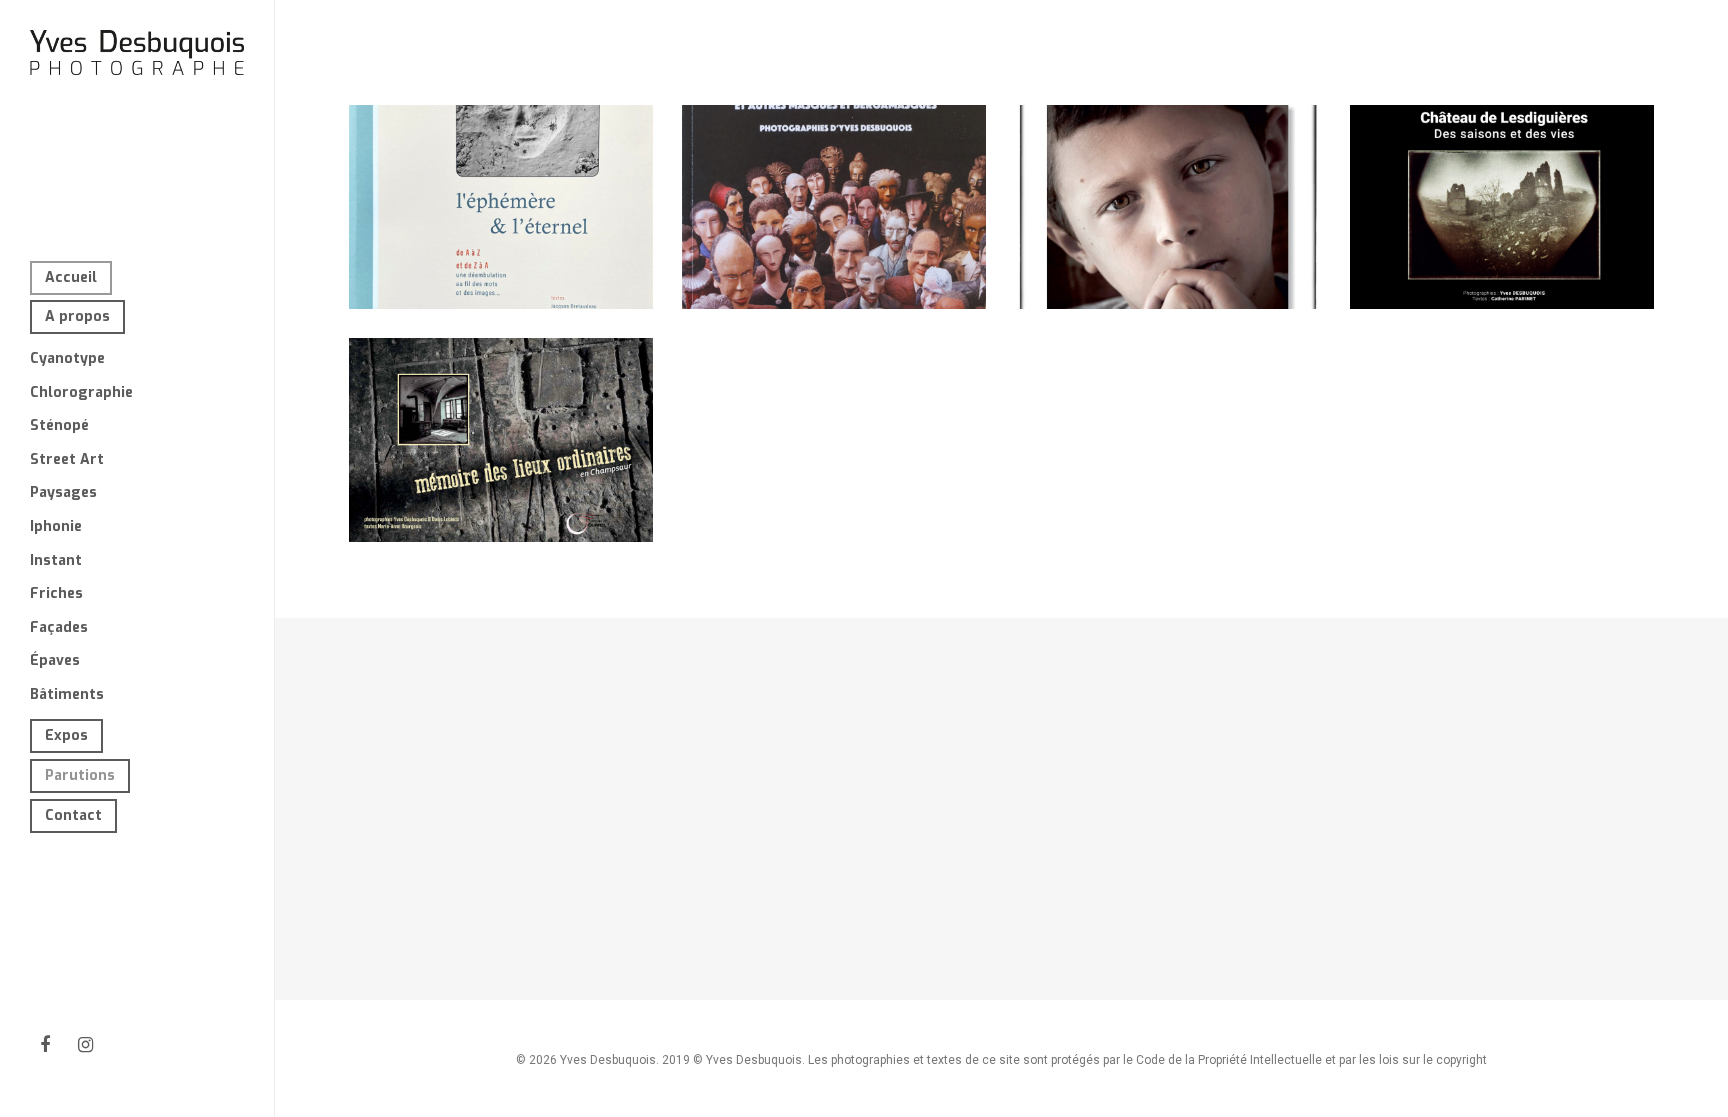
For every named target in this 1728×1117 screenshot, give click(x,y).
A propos (77, 316)
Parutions (80, 775)
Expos (66, 735)
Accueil (71, 277)
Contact (73, 815)
